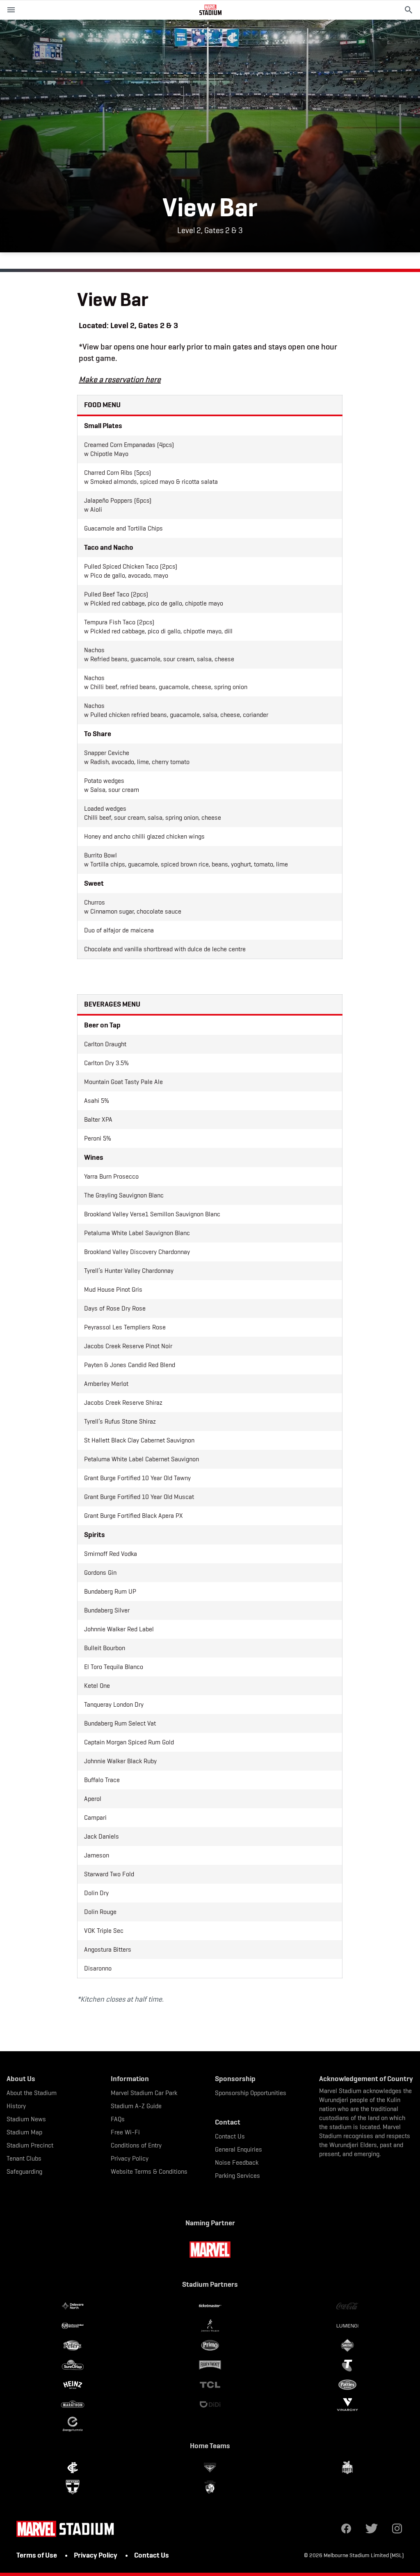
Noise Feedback (237, 2162)
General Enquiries (239, 2149)
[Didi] (210, 2404)
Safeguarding (24, 2171)
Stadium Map (24, 2132)
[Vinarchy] (347, 2404)
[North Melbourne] (347, 2467)
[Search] (409, 10)
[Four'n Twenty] (210, 2365)
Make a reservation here (120, 379)
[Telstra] (347, 2365)
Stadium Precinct (30, 2145)
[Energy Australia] (73, 2424)
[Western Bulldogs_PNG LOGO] (210, 2487)
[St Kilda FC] (73, 2487)
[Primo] (210, 2345)
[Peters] (73, 2345)
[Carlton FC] (73, 2467)
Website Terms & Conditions (149, 2171)
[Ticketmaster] (210, 2306)
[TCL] (210, 2385)
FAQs (118, 2119)
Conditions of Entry (136, 2145)
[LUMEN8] (347, 2326)
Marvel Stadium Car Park (144, 2093)
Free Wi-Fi (125, 2132)
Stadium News (26, 2119)
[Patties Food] (347, 2385)
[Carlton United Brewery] (73, 2326)
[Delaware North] (73, 2306)
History (16, 2106)
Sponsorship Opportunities (251, 2093)
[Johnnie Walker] (210, 2326)
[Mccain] (73, 2365)
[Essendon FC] (210, 2467)
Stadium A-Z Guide (136, 2106)
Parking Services (237, 2176)
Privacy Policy (130, 2158)
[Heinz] (73, 2385)
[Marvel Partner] (210, 2249)
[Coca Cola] (347, 2306)
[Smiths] (347, 2345)
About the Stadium (32, 2093)
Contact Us (230, 2136)
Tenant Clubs (24, 2158)
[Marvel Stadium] (210, 10)
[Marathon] (73, 2404)
